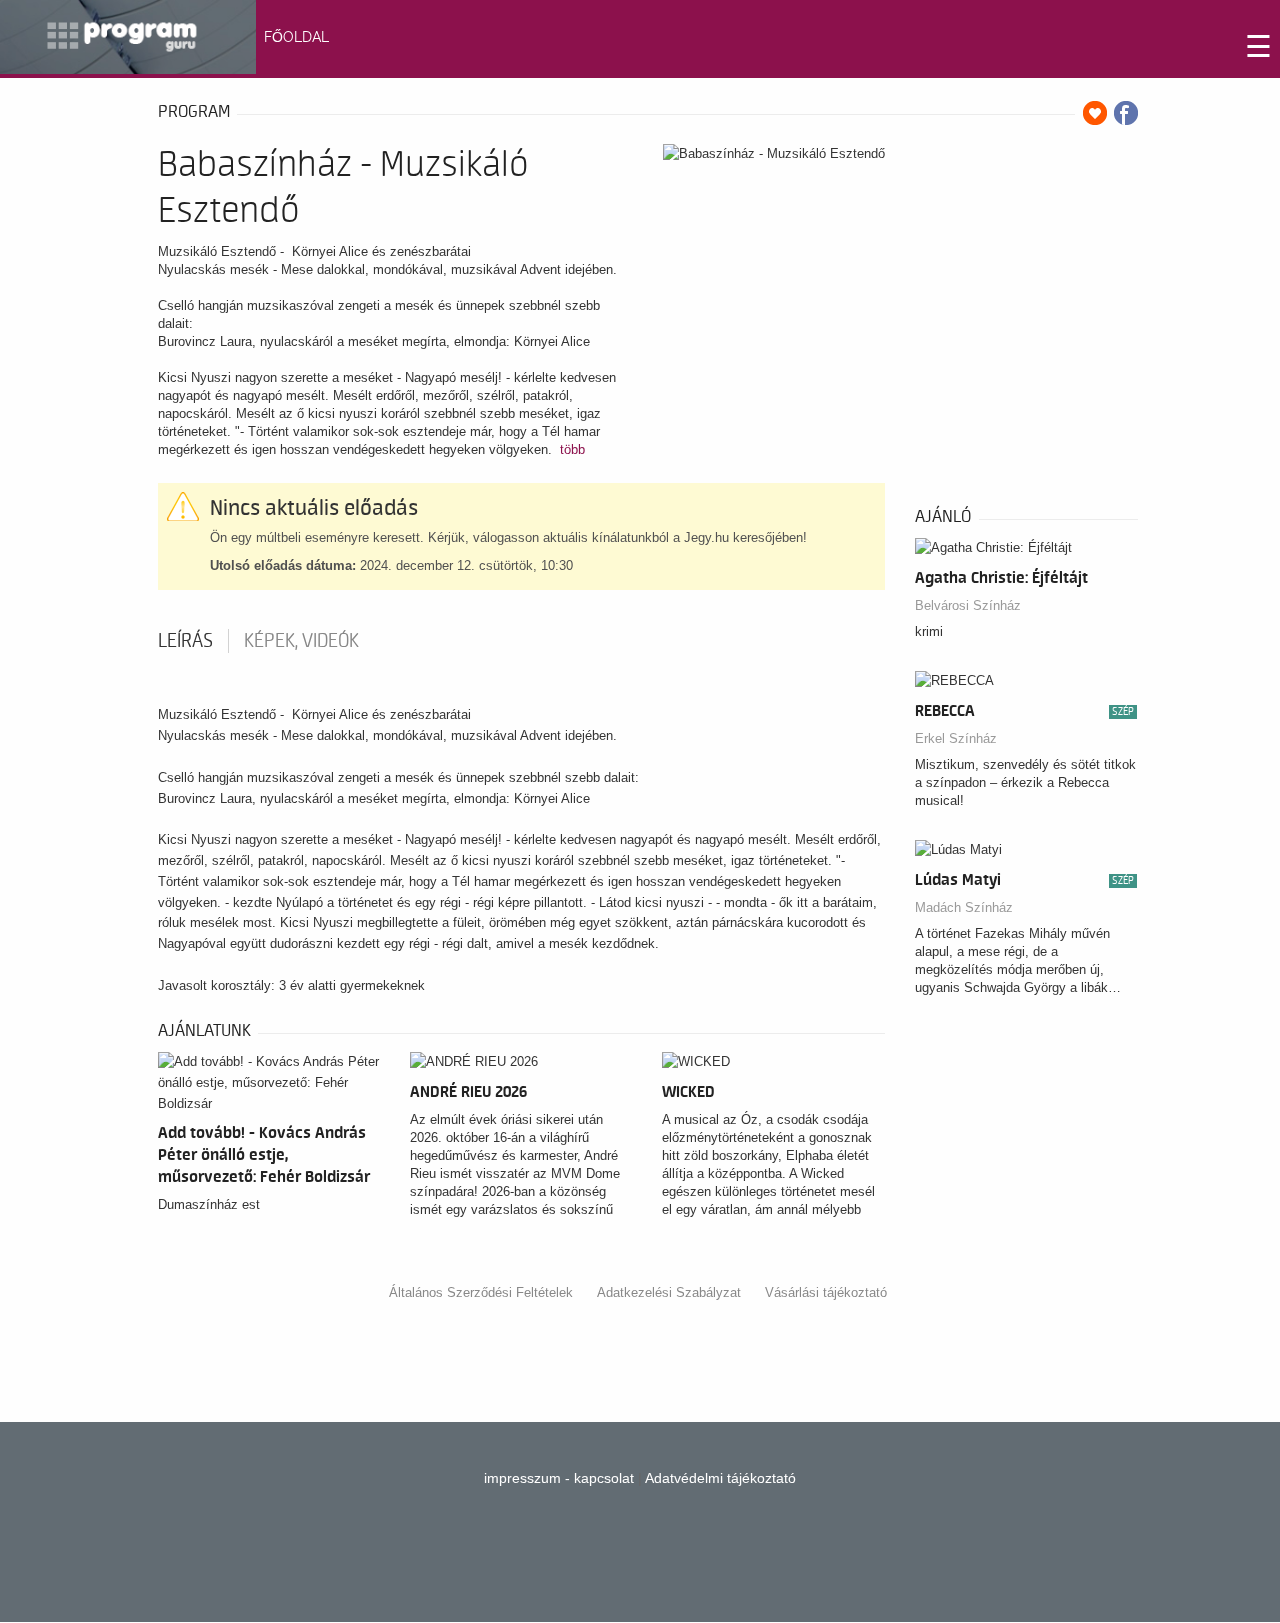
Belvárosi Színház (968, 605)
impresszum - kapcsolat (559, 1478)
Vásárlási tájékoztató (826, 1292)
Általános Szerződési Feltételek (481, 1292)
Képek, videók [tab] (301, 641)
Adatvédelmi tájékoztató (720, 1478)
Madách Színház (964, 907)
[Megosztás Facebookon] (1126, 113)
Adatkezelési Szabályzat (669, 1292)
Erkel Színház (956, 738)
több (572, 449)
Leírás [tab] (185, 641)
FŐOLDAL (296, 37)
